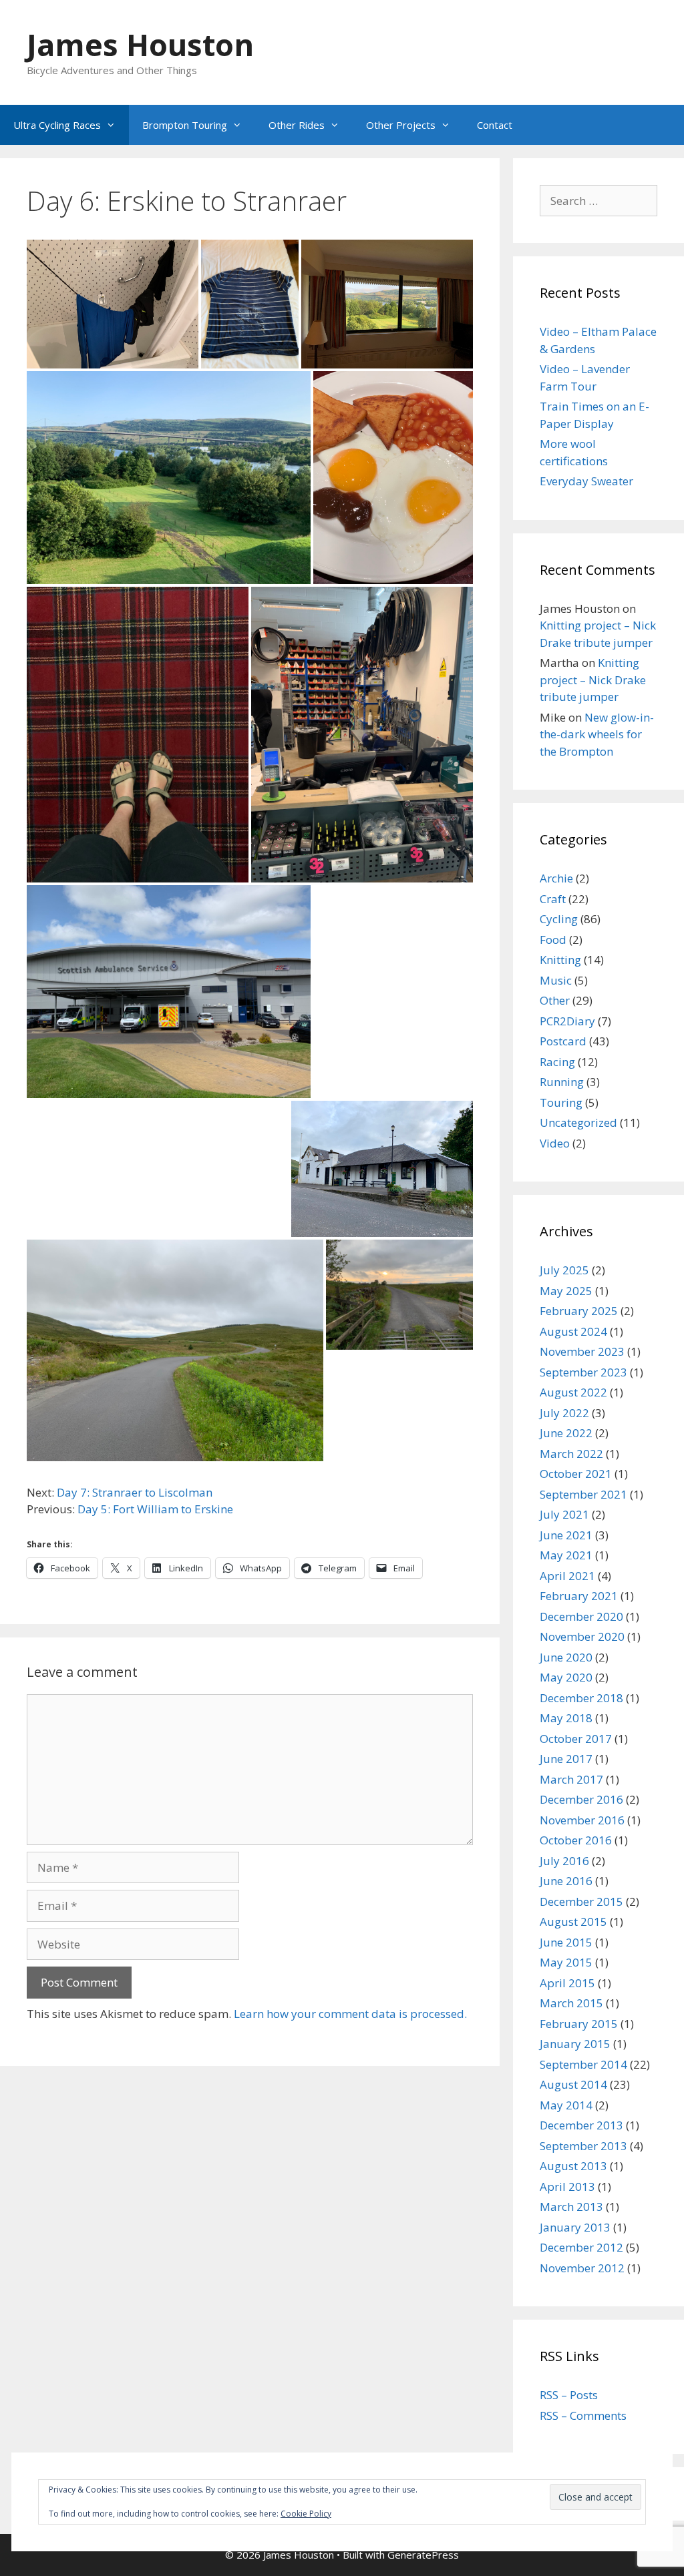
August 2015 (573, 1921)
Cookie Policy (306, 2514)
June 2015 (566, 1942)
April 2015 (567, 1983)
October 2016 (576, 1840)
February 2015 (579, 2024)
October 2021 (576, 1474)
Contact (495, 125)
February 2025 (579, 1311)
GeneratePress (423, 2555)
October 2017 (576, 1739)
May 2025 (566, 1291)
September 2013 (583, 2146)
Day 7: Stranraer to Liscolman (135, 1492)
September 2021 (583, 1494)
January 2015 (575, 2044)
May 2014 (566, 2105)
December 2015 (581, 1901)
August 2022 (573, 1392)
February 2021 (579, 1596)
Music (556, 980)
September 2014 (583, 2064)
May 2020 (566, 1677)
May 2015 (566, 1962)
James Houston (140, 44)
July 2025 (564, 1270)
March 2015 (571, 2003)
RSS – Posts (569, 2395)
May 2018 (566, 1718)
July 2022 (564, 1413)
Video (555, 1143)
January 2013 (575, 2227)
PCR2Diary (567, 1021)
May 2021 (566, 1555)
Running (562, 1082)
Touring (561, 1102)
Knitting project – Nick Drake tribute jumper (593, 680)
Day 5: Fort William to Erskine (155, 1509)
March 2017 (571, 1779)
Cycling (559, 919)
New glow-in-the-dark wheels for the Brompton (597, 734)
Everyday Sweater (586, 481)
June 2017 (566, 1759)
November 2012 (582, 2268)
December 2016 (581, 1799)
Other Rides (297, 125)
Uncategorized (578, 1122)
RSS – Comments (583, 2415)
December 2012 (581, 2247)
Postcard (563, 1041)
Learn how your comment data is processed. (350, 2014)
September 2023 (583, 1372)
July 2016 (564, 1861)
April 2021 (567, 1576)
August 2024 (573, 1331)
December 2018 (581, 1698)
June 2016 (566, 1881)
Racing (557, 1062)
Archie (556, 878)
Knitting (560, 960)
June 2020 (566, 1657)
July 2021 (564, 1514)
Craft (553, 899)
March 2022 (571, 1454)
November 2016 (582, 1820)
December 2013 (581, 2125)
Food (553, 940)
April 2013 (567, 2186)
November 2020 (582, 1636)
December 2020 (581, 1616)
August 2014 (573, 2084)
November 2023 (582, 1351)
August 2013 (573, 2166)
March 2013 (571, 2207)
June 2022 (566, 1433)
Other (555, 1000)
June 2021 (566, 1535)
